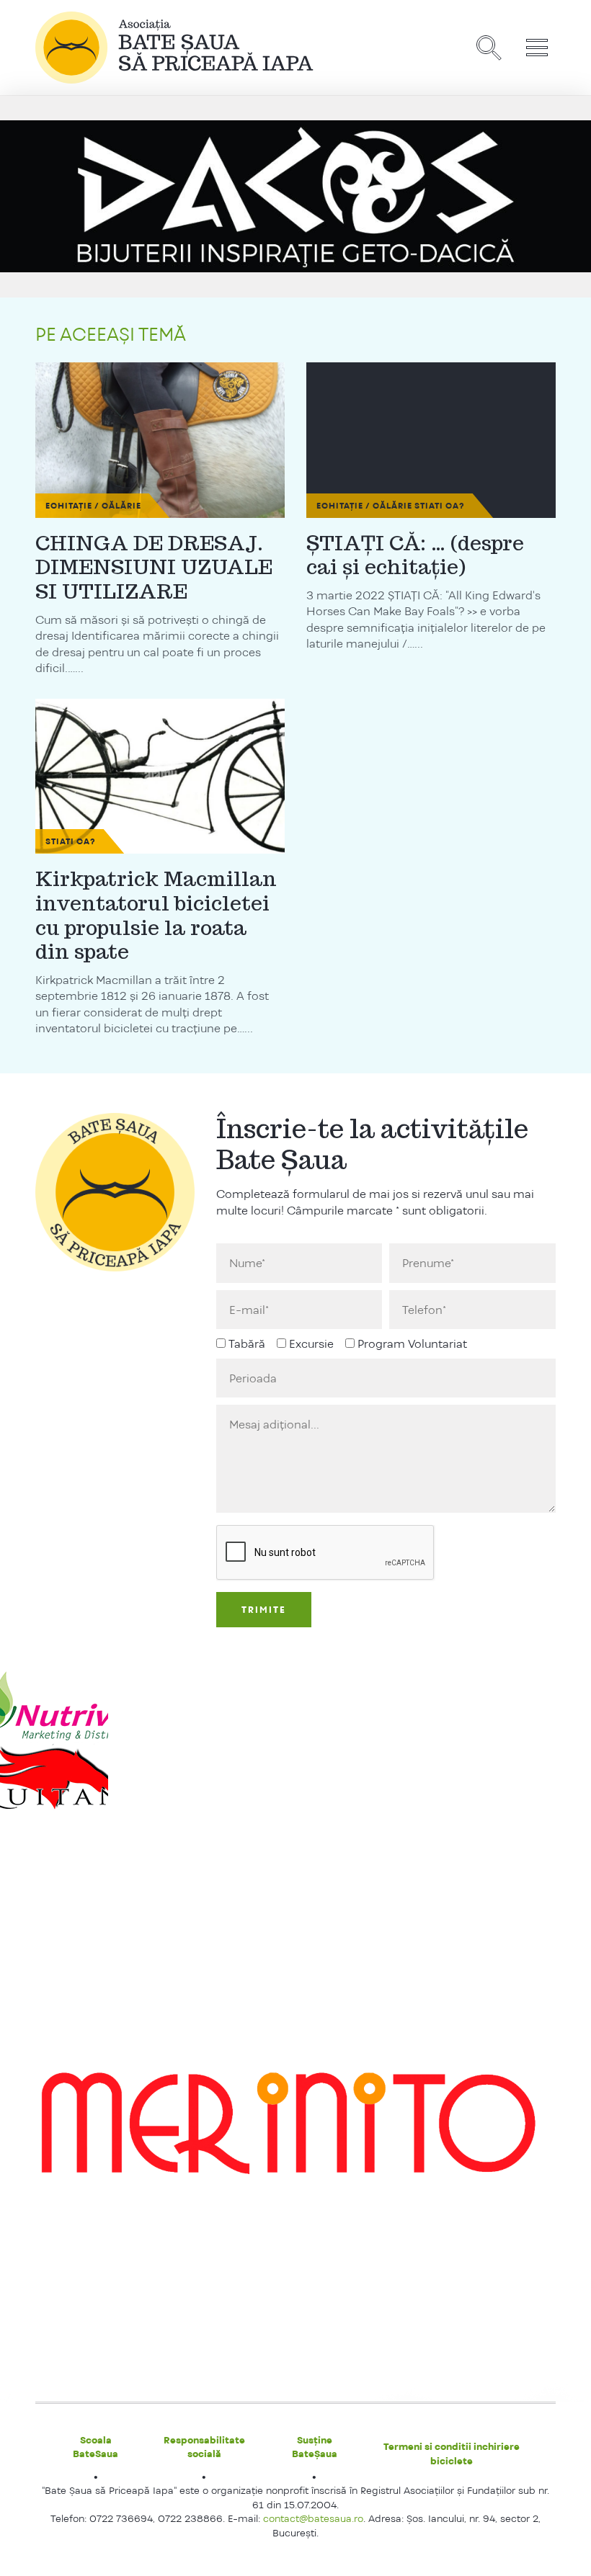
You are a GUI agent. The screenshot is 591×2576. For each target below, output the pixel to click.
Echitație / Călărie (93, 506)
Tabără (247, 1344)
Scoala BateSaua (95, 2447)
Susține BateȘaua (315, 2447)
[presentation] (326, 1553)
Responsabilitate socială (204, 2447)
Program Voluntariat (412, 1344)
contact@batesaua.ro (313, 2518)
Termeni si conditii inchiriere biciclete (452, 2454)
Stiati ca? (440, 506)
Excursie (311, 1344)
